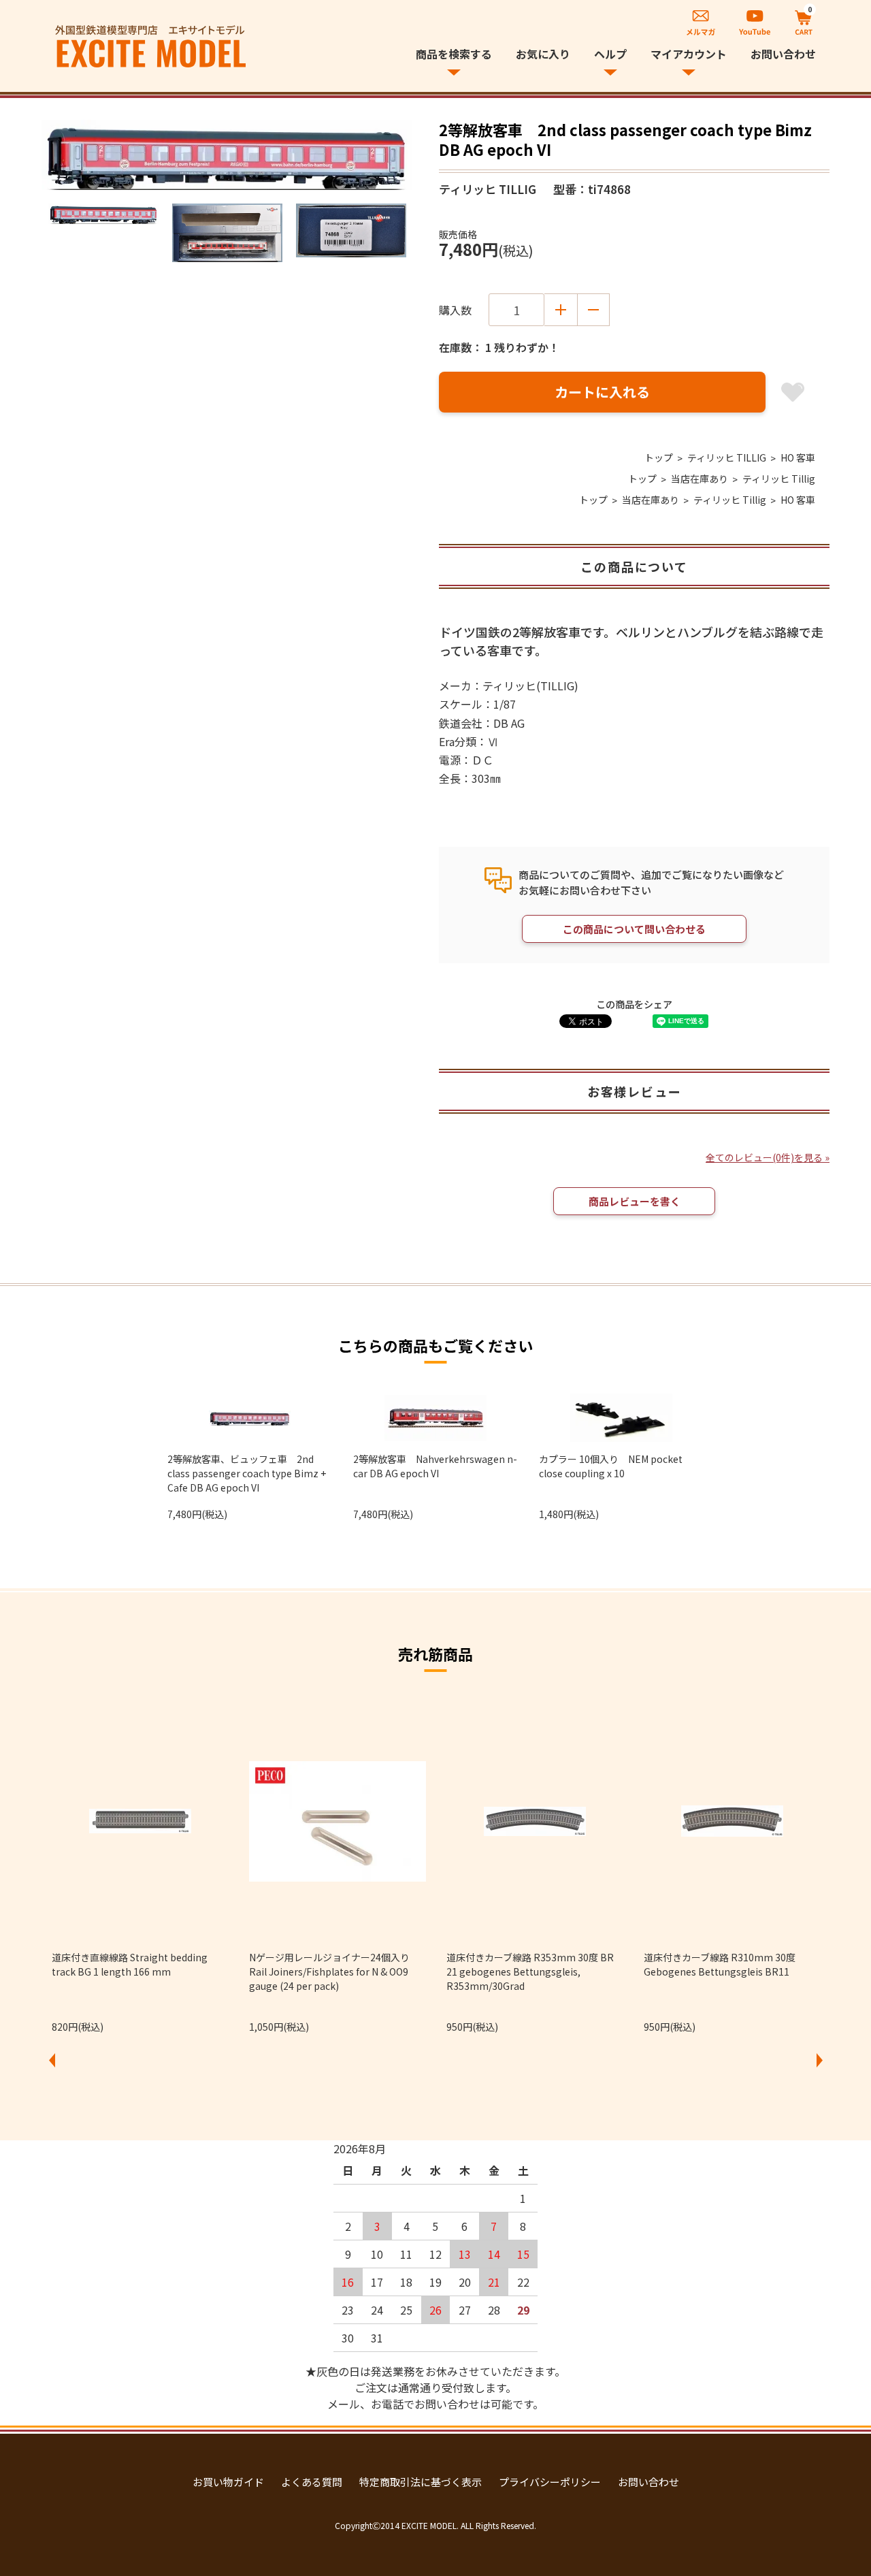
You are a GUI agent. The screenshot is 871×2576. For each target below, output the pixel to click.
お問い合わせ (783, 54)
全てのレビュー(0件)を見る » (768, 1157)
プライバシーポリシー (550, 2482)
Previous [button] (52, 2060)
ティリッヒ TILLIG (727, 457)
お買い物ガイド (228, 2482)
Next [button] (819, 2060)
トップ (659, 457)
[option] (227, 155)
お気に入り (543, 54)
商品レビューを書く (635, 1201)
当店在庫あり (700, 479)
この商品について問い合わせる (634, 929)
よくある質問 (312, 2482)
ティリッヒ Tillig (779, 479)
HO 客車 (798, 457)
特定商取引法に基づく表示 (421, 2482)
